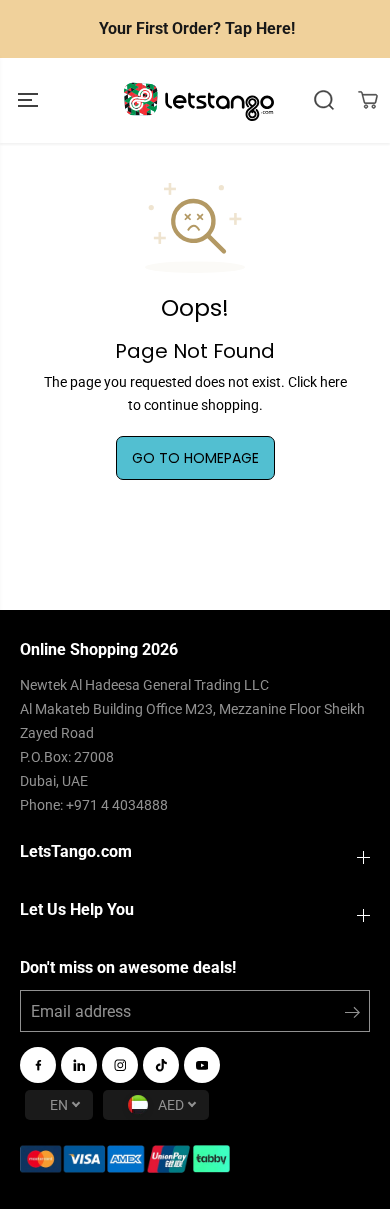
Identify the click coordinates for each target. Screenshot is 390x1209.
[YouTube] (202, 1065)
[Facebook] (38, 1065)
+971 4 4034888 (117, 805)
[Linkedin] (79, 1065)
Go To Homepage (195, 458)
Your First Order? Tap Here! (197, 28)
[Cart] (368, 100)
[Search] (324, 100)
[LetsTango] (199, 100)
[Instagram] (120, 1065)
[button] (30, 100)
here (333, 382)
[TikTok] (161, 1065)
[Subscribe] (352, 1016)
